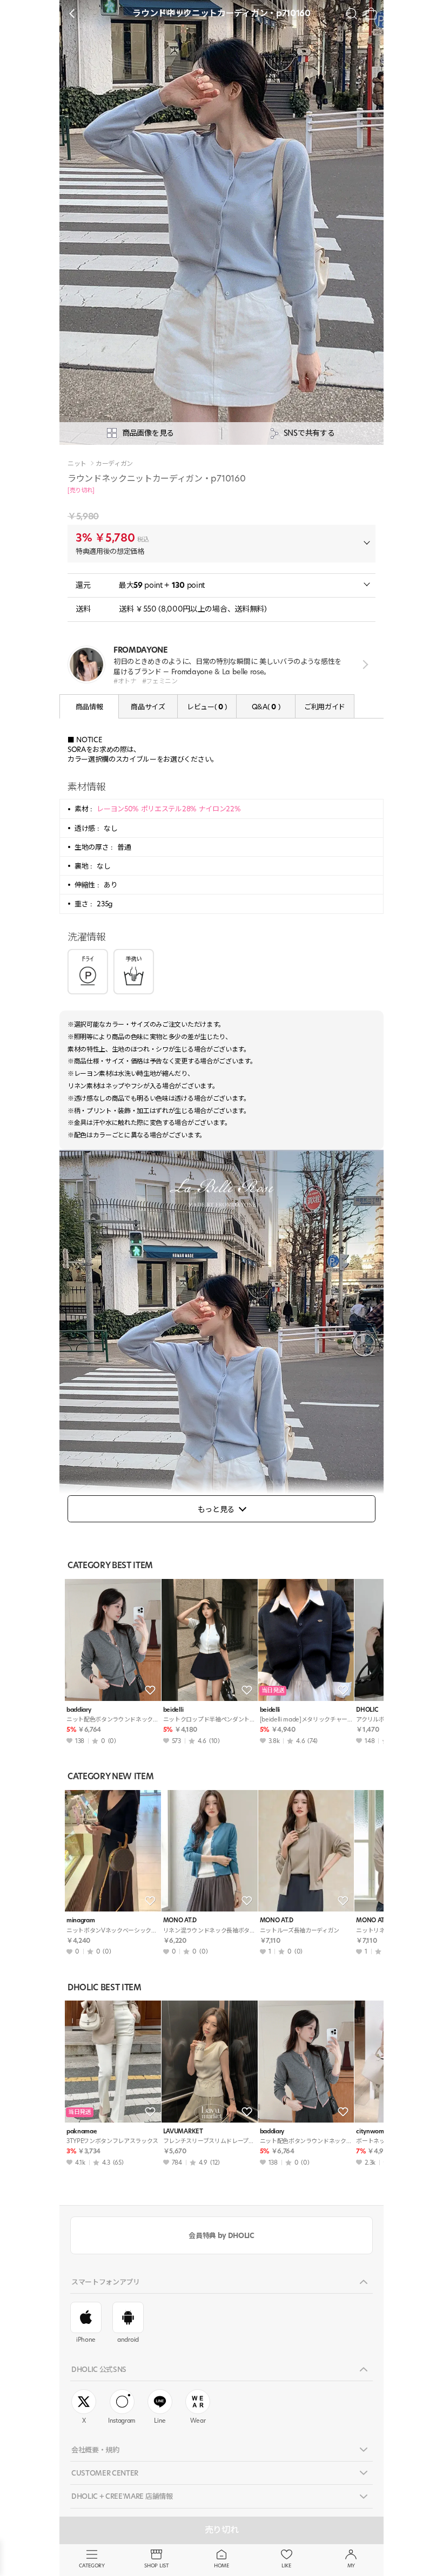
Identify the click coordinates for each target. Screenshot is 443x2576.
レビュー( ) (207, 707)
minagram (80, 1920)
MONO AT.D (180, 1920)
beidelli (173, 1710)
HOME (222, 2565)
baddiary (79, 1710)
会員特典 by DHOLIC (221, 2235)
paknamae (82, 2131)
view (363, 665)
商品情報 (89, 707)
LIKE (286, 2565)
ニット (77, 464)
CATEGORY (92, 2565)
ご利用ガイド (325, 707)
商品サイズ (148, 707)
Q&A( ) (266, 707)
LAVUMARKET (183, 2131)
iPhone (86, 2340)
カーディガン (114, 464)
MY (351, 2565)
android (128, 2340)
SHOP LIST (156, 2565)
